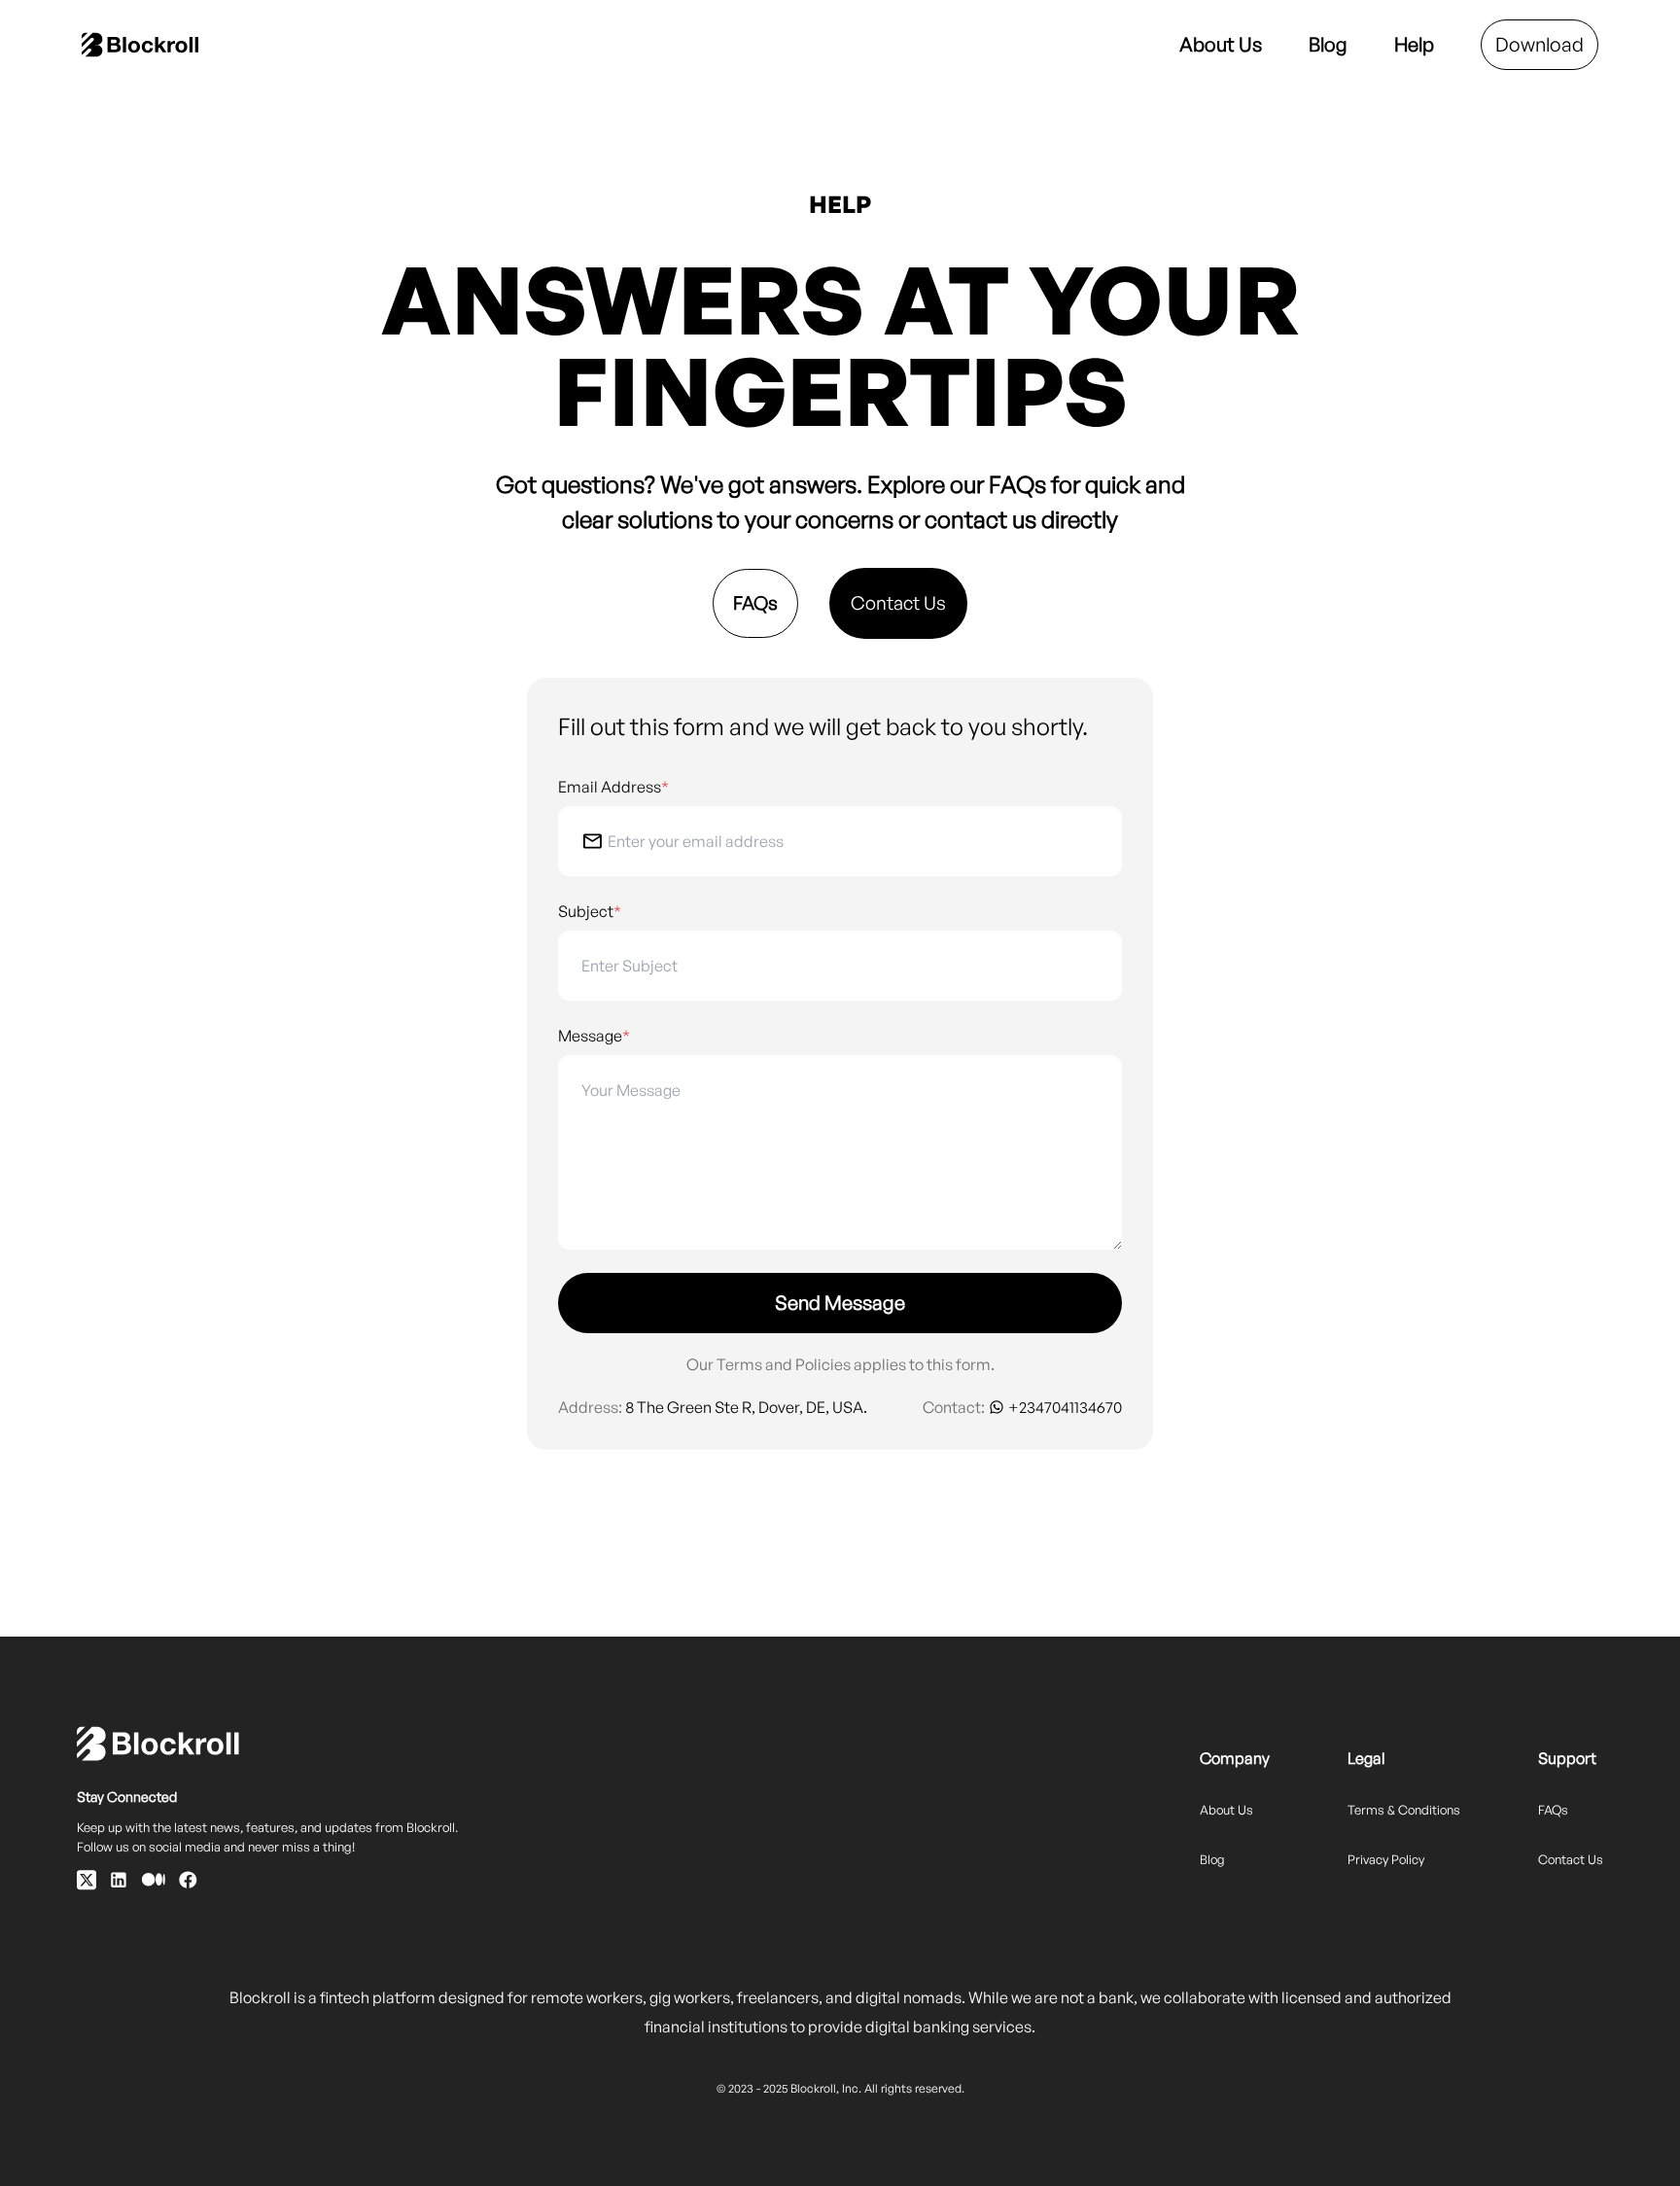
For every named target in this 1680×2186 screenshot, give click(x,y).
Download (1540, 44)
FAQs (755, 603)
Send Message (840, 1303)
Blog (1328, 44)
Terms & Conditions (1404, 1810)
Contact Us (898, 603)
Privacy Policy (1386, 1859)
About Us (1221, 44)
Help (1414, 44)
